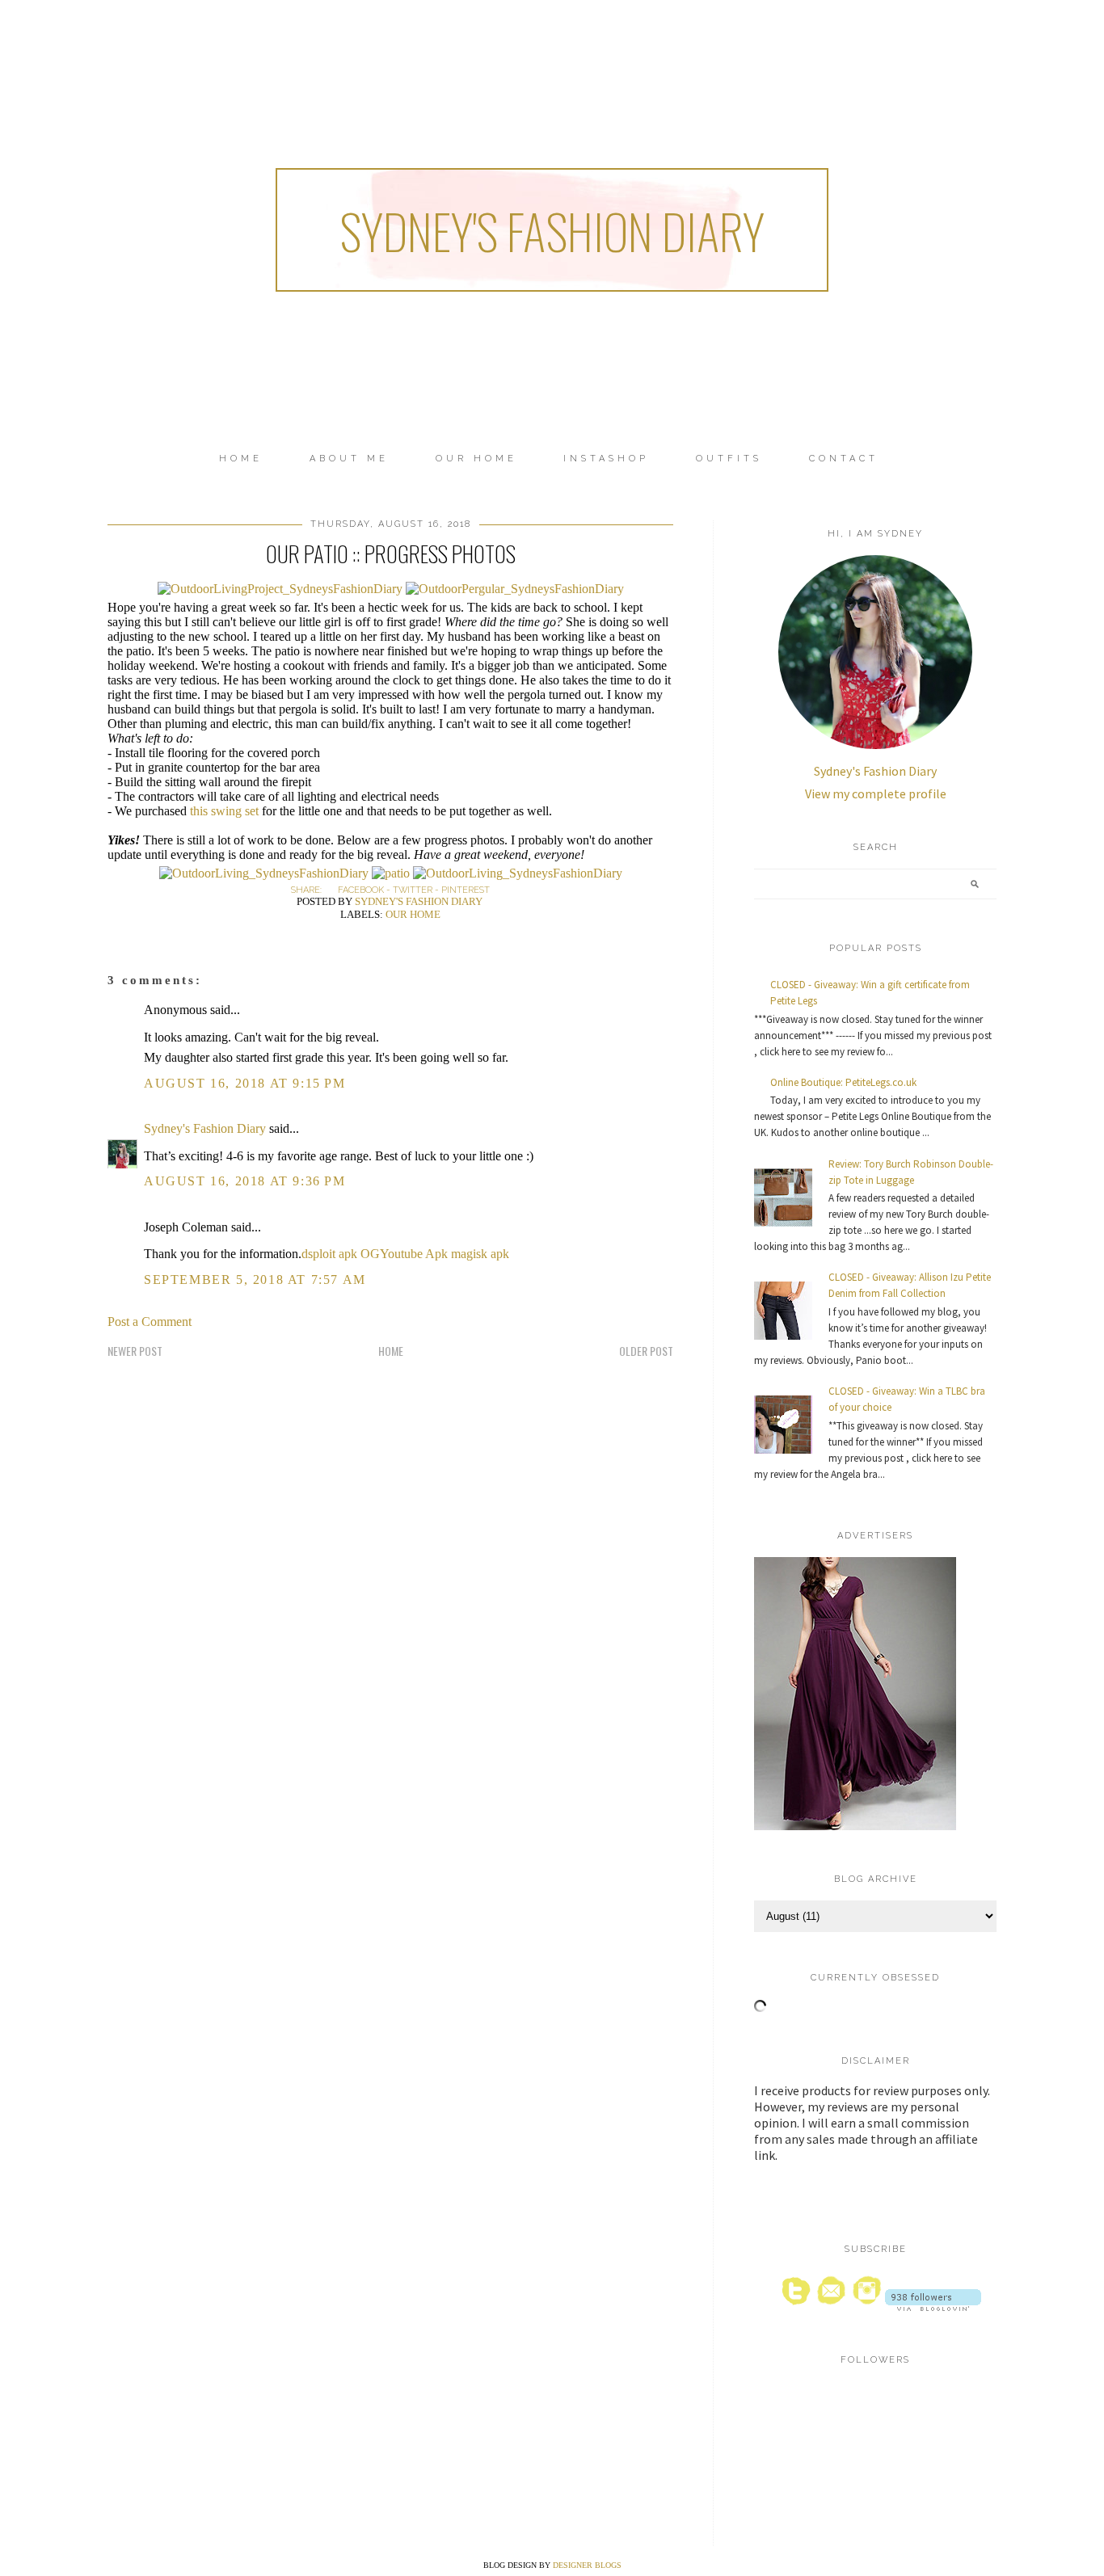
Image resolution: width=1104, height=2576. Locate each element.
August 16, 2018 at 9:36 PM (245, 1181)
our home (413, 914)
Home (241, 459)
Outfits (729, 459)
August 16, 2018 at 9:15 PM (245, 1083)
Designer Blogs (587, 2565)
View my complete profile (876, 793)
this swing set (224, 811)
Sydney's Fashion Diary (552, 230)
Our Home (476, 459)
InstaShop (606, 459)
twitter (413, 890)
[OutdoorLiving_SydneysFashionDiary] (264, 873)
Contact (844, 459)
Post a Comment (150, 1322)
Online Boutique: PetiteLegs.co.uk (843, 1082)
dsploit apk (329, 1254)
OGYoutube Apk (404, 1254)
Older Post (646, 1351)
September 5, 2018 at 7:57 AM (255, 1280)
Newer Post (135, 1351)
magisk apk (480, 1254)
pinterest (466, 890)
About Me (349, 459)
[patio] (391, 873)
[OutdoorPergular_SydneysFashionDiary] (515, 589)
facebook (361, 890)
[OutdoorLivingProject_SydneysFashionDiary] (280, 589)
